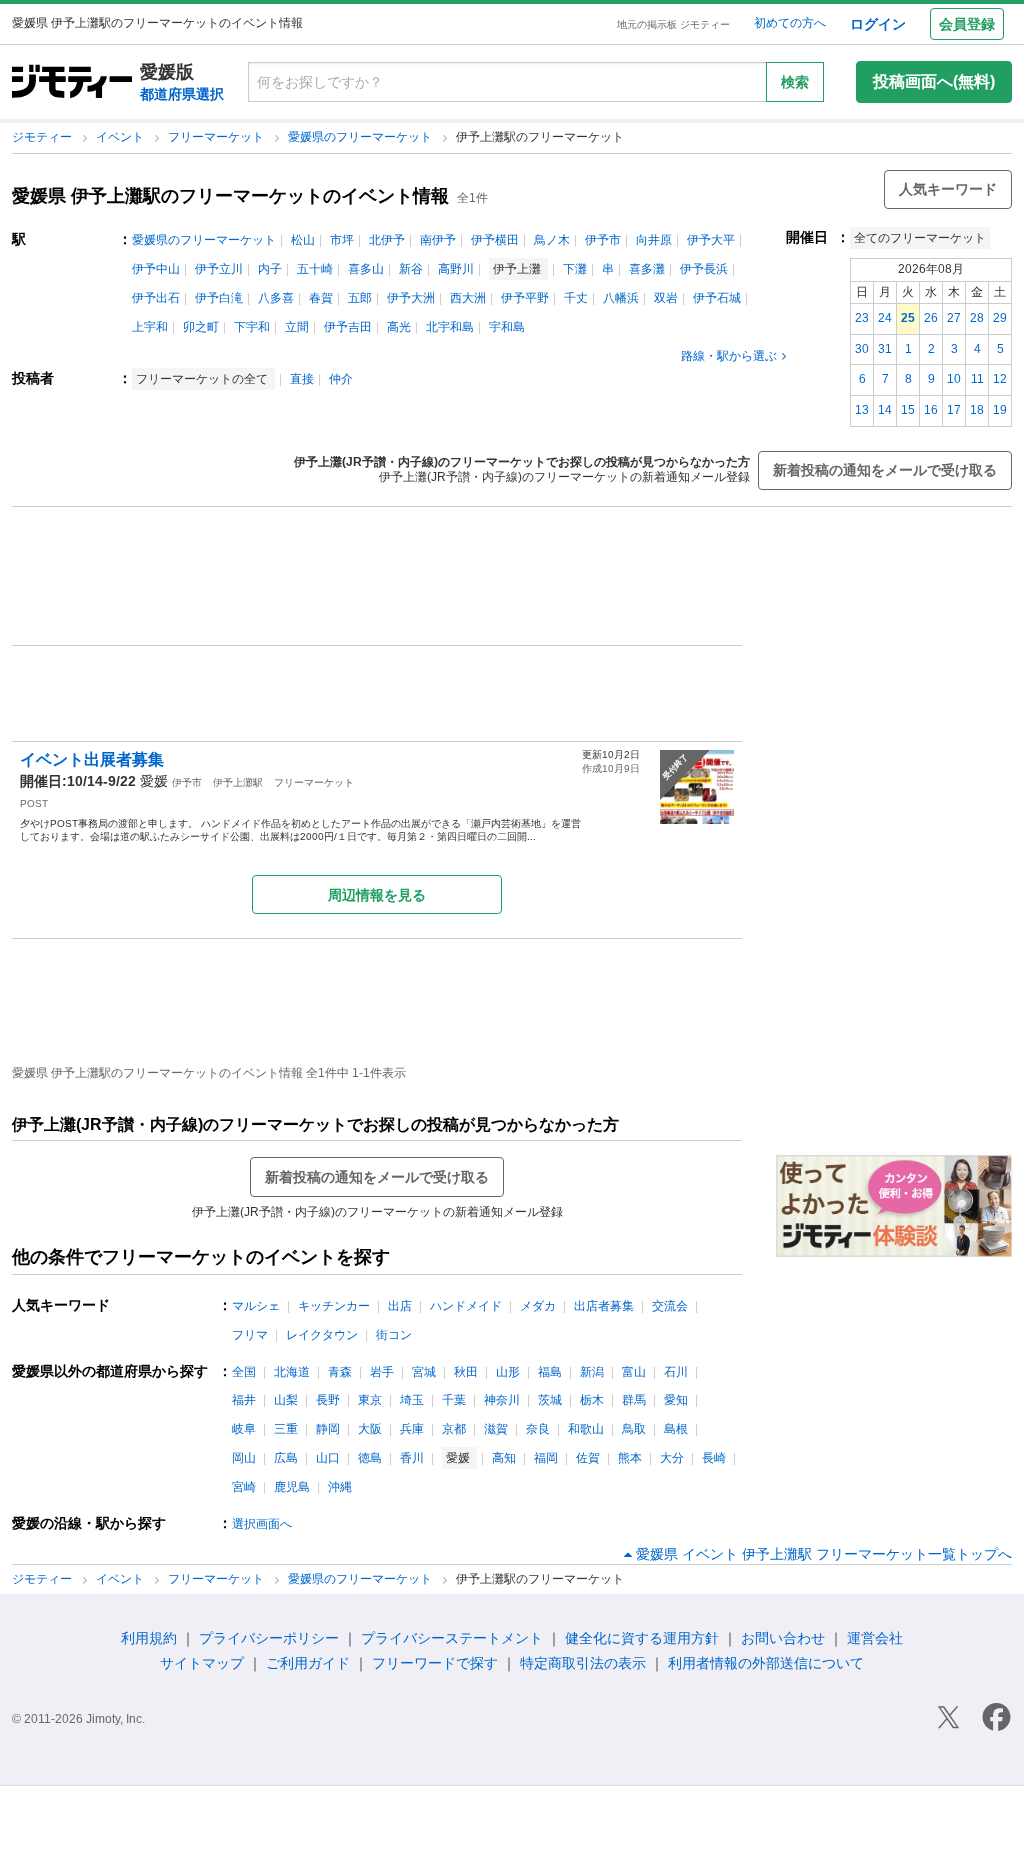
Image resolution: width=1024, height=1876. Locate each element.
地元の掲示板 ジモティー (673, 24)
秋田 (466, 1372)
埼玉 (412, 1400)
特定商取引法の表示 (583, 1663)
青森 (340, 1372)
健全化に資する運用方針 (642, 1638)
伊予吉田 (348, 327)
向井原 (654, 240)
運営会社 (875, 1638)
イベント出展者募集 (100, 759)
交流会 (670, 1306)
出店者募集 (604, 1306)
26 (931, 318)
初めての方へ (790, 23)
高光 (399, 327)
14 (885, 410)
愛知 (676, 1400)
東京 (370, 1400)
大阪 (370, 1429)
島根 (676, 1429)
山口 (328, 1458)
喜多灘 (647, 269)
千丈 (576, 298)
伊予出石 (156, 298)
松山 (303, 240)
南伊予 (438, 240)
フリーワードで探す (435, 1663)
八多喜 (276, 298)
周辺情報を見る (377, 895)
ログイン (878, 24)
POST (34, 803)
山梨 (286, 1400)
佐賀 (588, 1458)
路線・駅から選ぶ (729, 356)
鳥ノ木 (552, 240)
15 (908, 410)
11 (977, 379)
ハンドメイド (466, 1306)
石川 (676, 1372)
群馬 (634, 1400)
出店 (400, 1306)
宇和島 (507, 327)
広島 (286, 1458)
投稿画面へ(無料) (934, 81)
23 (862, 318)
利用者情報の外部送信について (766, 1663)
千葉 (454, 1400)
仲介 (341, 379)
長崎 (714, 1458)
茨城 (550, 1400)
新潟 (592, 1372)
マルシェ (256, 1306)
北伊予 (387, 240)
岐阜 (244, 1429)
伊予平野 (525, 298)
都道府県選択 (182, 94)
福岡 (546, 1458)
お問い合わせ (783, 1638)
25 (908, 318)
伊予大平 (711, 240)
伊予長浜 (704, 269)
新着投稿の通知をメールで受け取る (885, 470)
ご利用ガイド (308, 1663)
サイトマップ (202, 1663)
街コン (394, 1335)
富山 (634, 1372)
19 (1000, 410)
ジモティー (43, 137)
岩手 (382, 1372)
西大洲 (468, 298)
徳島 (370, 1458)
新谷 (411, 269)
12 (1000, 379)
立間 (297, 327)
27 (954, 318)
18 (977, 410)
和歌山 (586, 1429)
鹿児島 (292, 1487)
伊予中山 (156, 269)
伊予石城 (717, 298)
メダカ (538, 1306)
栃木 (592, 1400)
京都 (454, 1429)
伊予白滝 (219, 298)
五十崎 (315, 269)
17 (954, 410)
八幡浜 (621, 298)
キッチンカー (334, 1306)
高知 (504, 1458)
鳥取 (634, 1429)
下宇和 (252, 327)
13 (862, 410)
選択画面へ (262, 1524)
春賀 (321, 298)
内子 (270, 269)
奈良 (538, 1429)
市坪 (342, 240)
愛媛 (154, 781)
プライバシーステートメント (452, 1638)
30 (862, 349)
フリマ (250, 1335)
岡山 (244, 1458)
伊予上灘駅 (238, 782)
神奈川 (502, 1400)
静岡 (328, 1429)
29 (1000, 318)
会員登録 (967, 24)
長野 (328, 1400)
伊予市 (603, 240)
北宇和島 (450, 327)
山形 (508, 1372)
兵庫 (412, 1429)
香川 (412, 1458)
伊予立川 (219, 269)
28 (977, 318)
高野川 (456, 269)
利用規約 (149, 1638)
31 (885, 349)
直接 (302, 379)
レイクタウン (322, 1335)
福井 (244, 1400)
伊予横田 (495, 240)
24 (885, 318)
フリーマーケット (217, 137)
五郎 (360, 298)
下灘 (575, 269)
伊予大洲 (411, 298)
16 (931, 410)
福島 (550, 1372)
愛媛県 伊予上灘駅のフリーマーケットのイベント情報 (230, 196)
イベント (121, 137)
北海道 (292, 1372)
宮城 (424, 1372)
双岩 (666, 298)
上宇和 (150, 327)
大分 (672, 1458)
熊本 (630, 1458)
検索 (795, 82)
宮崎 (244, 1487)
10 (954, 379)
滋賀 (496, 1429)
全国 (244, 1372)
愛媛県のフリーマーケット (361, 137)
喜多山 (366, 269)
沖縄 (340, 1487)
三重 (286, 1429)
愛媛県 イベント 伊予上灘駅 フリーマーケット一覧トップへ (824, 1554)
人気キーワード (948, 189)
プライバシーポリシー (269, 1638)
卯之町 (201, 327)
